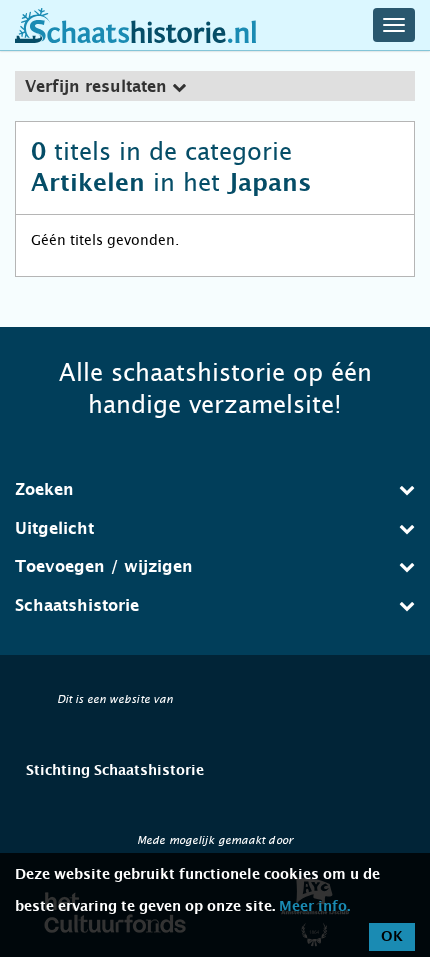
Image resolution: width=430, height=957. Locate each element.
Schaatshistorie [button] (77, 606)
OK (392, 937)
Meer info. (314, 907)
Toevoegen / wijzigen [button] (104, 567)
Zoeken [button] (44, 490)
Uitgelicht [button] (54, 529)
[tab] (215, 86)
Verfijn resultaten (98, 87)
